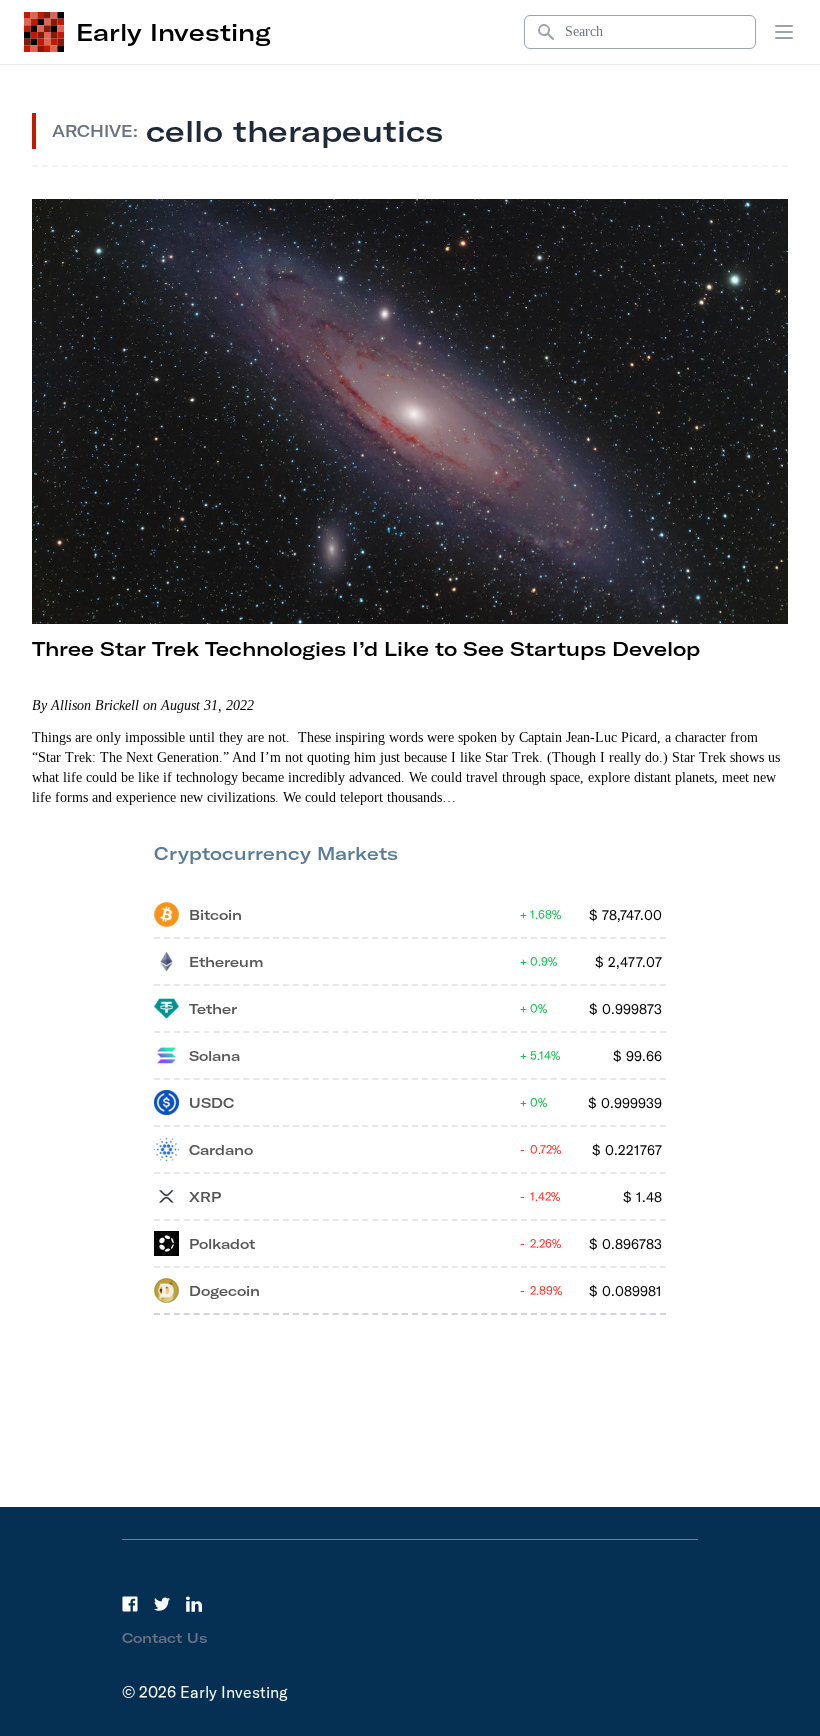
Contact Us (165, 1638)
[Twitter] (162, 1604)
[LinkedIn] (194, 1604)
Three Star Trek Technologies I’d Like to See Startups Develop (366, 648)
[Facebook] (130, 1604)
